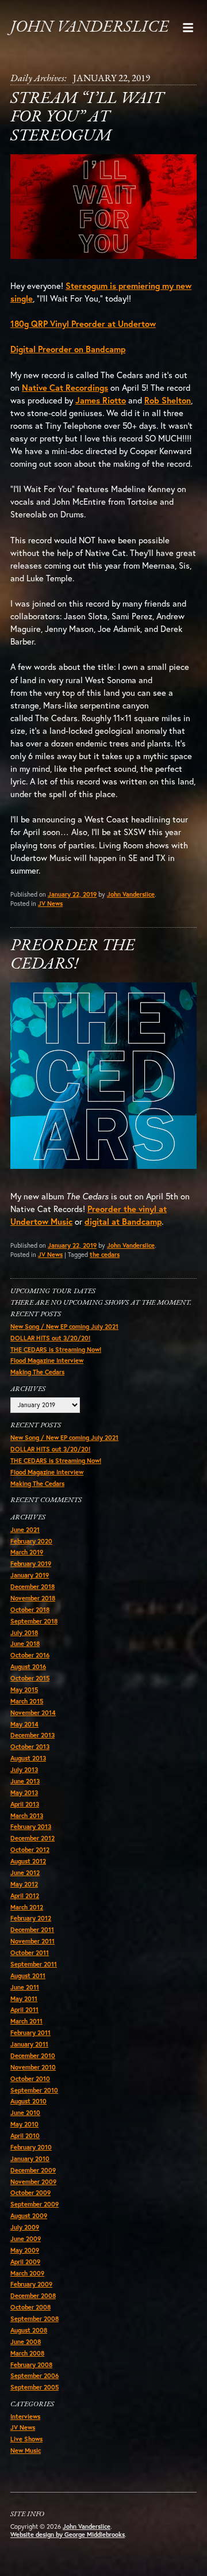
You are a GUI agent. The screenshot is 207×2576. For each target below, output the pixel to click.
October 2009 (30, 2193)
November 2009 (33, 2182)
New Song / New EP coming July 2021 (64, 1327)
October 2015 (30, 1678)
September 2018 (34, 1621)
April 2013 (25, 1804)
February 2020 (31, 1541)
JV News (50, 904)
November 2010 (33, 2067)
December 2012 (32, 1838)
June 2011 (25, 1987)
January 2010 (30, 2159)
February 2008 (31, 2365)
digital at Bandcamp (123, 1222)
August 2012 (28, 1861)
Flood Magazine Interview (47, 1361)
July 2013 (24, 1770)
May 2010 (24, 2124)
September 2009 (34, 2204)
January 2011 (29, 2044)
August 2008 (29, 2330)
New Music (26, 2451)
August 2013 (28, 1758)
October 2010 (30, 2079)
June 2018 (25, 1644)
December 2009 (33, 2170)
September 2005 (34, 2387)
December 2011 (32, 1930)
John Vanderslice (89, 27)
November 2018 (33, 1598)
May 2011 (24, 1999)
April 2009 (25, 2262)
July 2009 (25, 2227)
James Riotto (101, 400)
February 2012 (31, 1918)
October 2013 (30, 1747)
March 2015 (27, 1701)
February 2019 (31, 1564)
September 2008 (34, 2319)
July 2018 (24, 1633)
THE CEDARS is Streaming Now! (56, 1350)
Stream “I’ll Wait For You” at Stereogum (87, 117)
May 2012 (24, 1884)
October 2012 (30, 1850)
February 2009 (31, 2284)
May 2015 (24, 1690)
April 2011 (24, 2010)
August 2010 (28, 2101)
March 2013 (27, 1816)
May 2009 (25, 2250)
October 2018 (30, 1610)
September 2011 (34, 1964)
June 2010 (25, 2113)
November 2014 (33, 1713)
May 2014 (24, 1724)
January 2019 (30, 1575)
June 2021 (25, 1530)
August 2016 (28, 1667)
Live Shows (26, 2439)
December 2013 (32, 1735)
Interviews (25, 2417)
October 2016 (30, 1655)
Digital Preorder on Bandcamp (68, 349)
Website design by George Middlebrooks (68, 2535)
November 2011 (32, 1941)
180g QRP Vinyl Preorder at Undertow (83, 324)
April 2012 (25, 1896)
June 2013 (25, 1781)
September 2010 (34, 2090)
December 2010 (33, 2056)
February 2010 (31, 2147)
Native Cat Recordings (65, 388)
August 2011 (28, 1976)
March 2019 (27, 1552)
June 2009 (26, 2239)
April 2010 (25, 2136)
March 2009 (27, 2273)
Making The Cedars (37, 1372)
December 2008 (33, 2296)
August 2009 (29, 2216)
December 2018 (32, 1587)
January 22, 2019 (72, 894)
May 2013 (24, 1793)
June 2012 (25, 1873)
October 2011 (30, 1953)
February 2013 (31, 1827)
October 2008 (30, 2307)
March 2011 (26, 2021)
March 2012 (27, 1907)
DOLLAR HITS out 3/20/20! (50, 1338)
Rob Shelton (168, 400)
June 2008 (26, 2342)
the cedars (105, 1255)
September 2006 (34, 2376)
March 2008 (27, 2353)
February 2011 (30, 2033)
